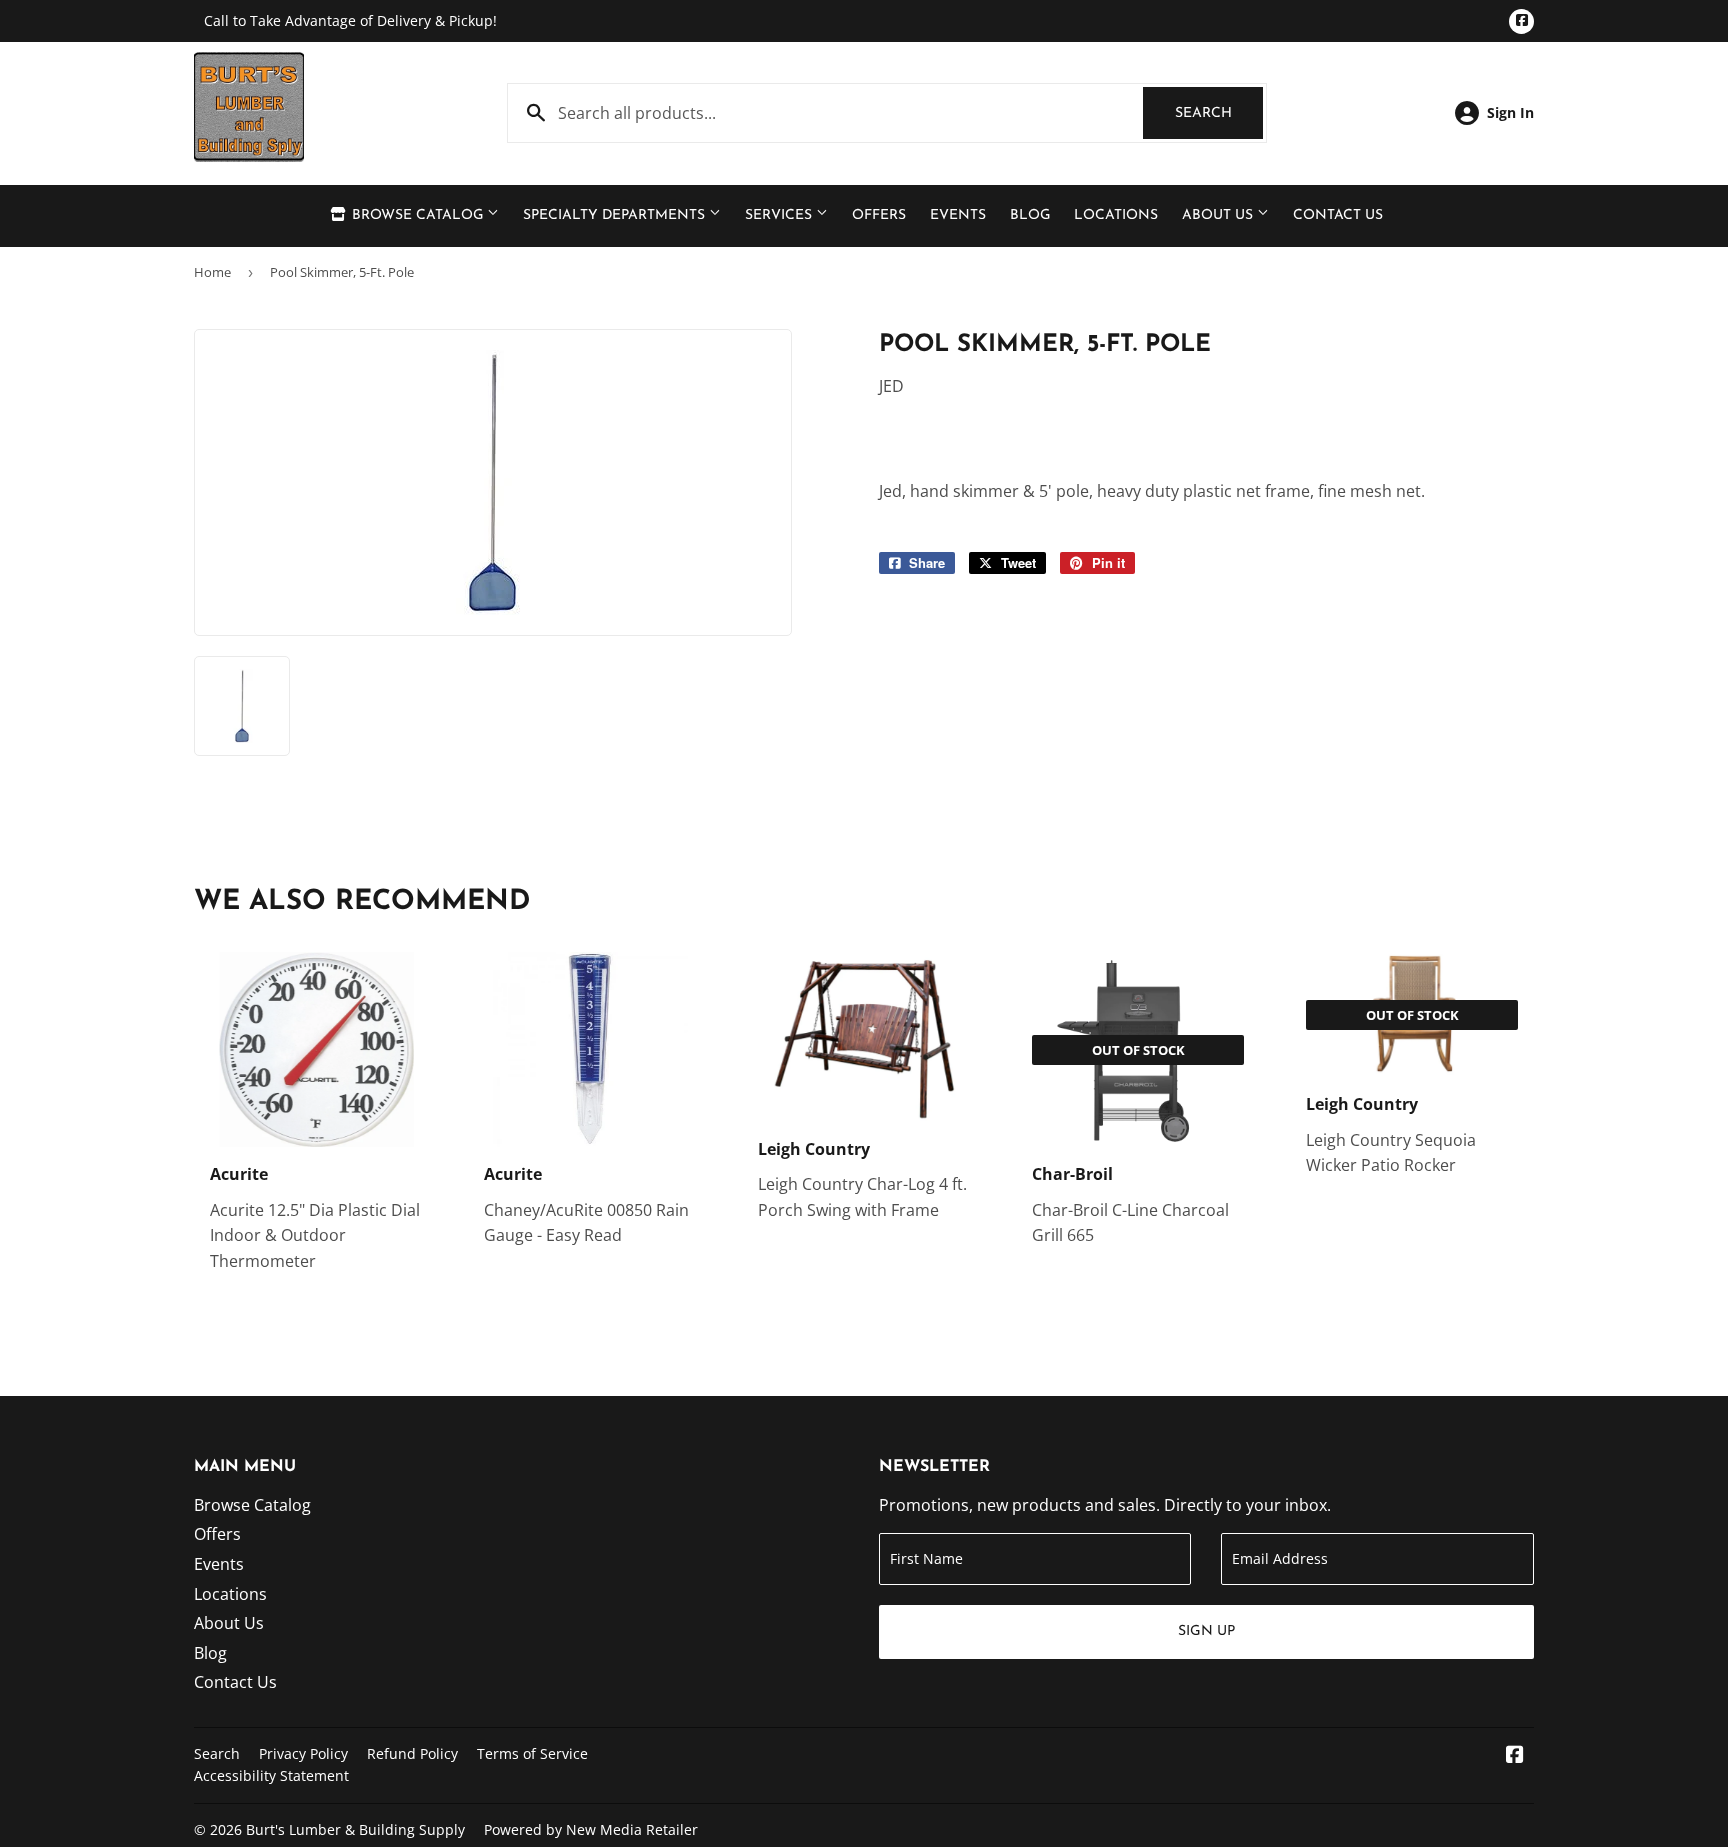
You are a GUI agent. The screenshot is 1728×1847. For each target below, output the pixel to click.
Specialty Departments (616, 215)
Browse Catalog (417, 215)
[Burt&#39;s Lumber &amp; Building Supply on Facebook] (1515, 1756)
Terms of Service (532, 1753)
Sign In (1510, 112)
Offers (879, 215)
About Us (1219, 215)
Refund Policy (412, 1753)
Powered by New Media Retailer (591, 1829)
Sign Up (1206, 1631)
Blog (1030, 215)
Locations (1116, 215)
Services (780, 215)
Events (958, 215)
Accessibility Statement (271, 1775)
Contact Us (1338, 215)
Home (212, 272)
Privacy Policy (303, 1753)
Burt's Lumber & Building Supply (355, 1829)
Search (1219, 113)
